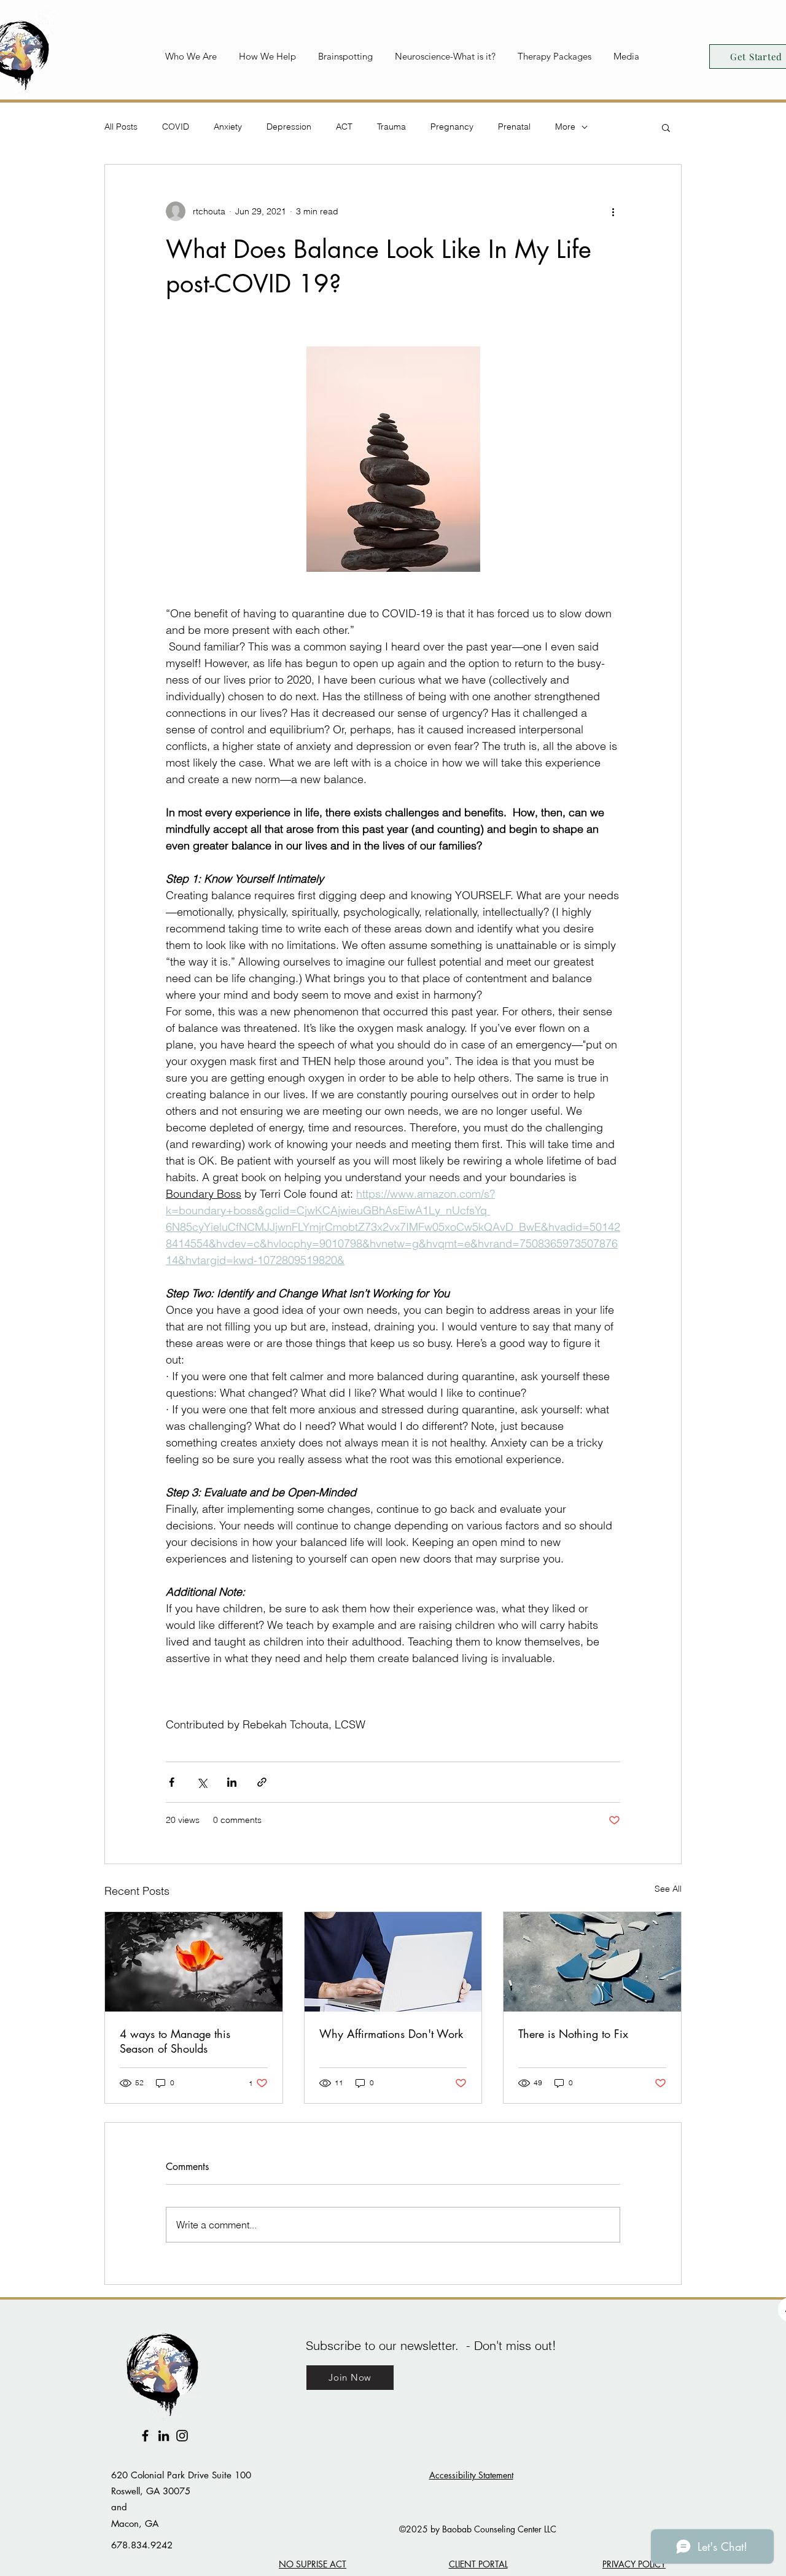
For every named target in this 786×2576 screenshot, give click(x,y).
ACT (344, 127)
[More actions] (613, 211)
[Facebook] (145, 2436)
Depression (289, 127)
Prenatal (514, 127)
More (565, 127)
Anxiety (228, 127)
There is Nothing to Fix (573, 2034)
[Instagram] (182, 2436)
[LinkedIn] (164, 2436)
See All (668, 1889)
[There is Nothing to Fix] (592, 1962)
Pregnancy (452, 127)
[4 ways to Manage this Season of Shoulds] (194, 1962)
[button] (193, 56)
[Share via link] (262, 1782)
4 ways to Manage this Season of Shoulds (175, 2041)
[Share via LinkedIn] (232, 1782)
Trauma (391, 127)
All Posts (121, 127)
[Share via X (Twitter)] (202, 1782)
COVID (176, 127)
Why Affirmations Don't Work (391, 2034)
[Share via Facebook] (172, 1782)
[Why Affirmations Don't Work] (393, 1962)
